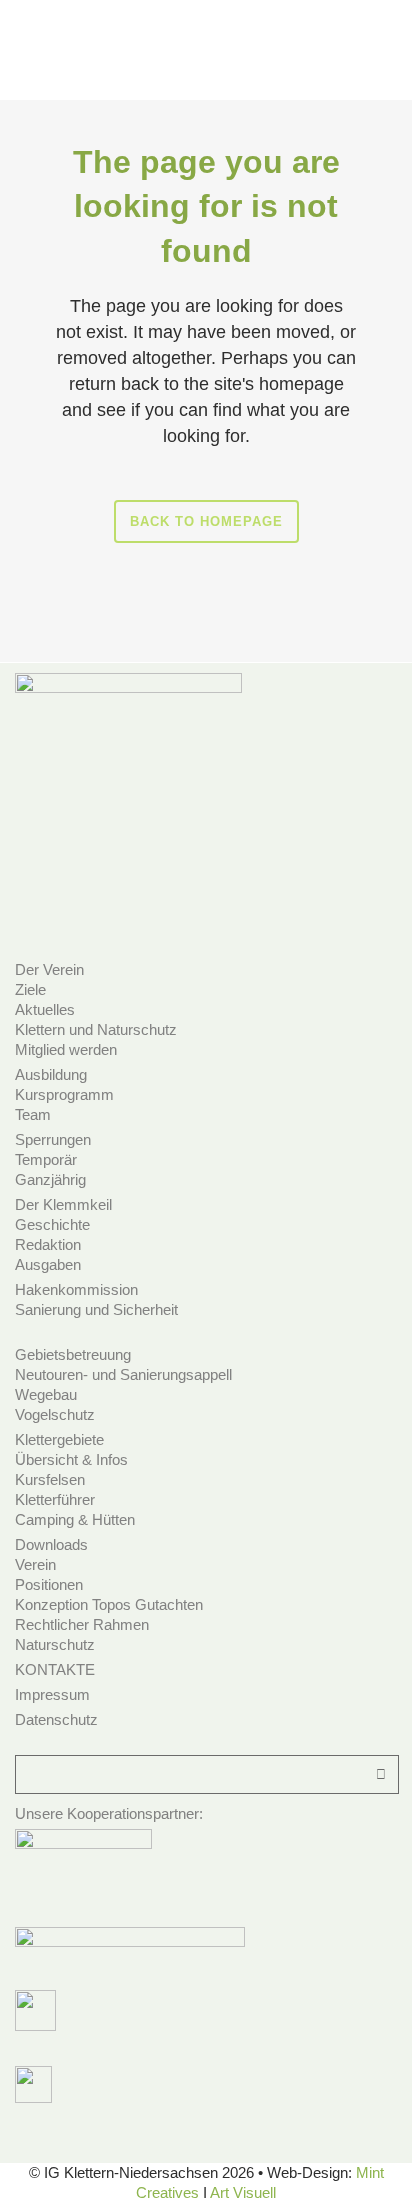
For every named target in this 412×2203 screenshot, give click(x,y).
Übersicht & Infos (71, 1459)
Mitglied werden (66, 1049)
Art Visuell (243, 2192)
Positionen (49, 1584)
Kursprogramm (64, 1094)
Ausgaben (48, 1264)
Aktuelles (45, 1009)
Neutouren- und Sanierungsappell (123, 1374)
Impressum (52, 1694)
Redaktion (48, 1244)
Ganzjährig (50, 1179)
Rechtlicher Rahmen (82, 1624)
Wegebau (46, 1394)
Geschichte (52, 1224)
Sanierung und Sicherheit (96, 1309)
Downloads (51, 1544)
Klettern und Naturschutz (96, 1029)
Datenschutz (56, 1719)
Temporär (46, 1159)
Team (33, 1114)
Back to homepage (206, 521)
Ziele (30, 989)
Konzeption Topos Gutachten (109, 1604)
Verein (35, 1564)
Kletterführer (55, 1499)
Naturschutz (55, 1644)
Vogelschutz (55, 1414)
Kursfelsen (50, 1479)
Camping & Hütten (75, 1519)
